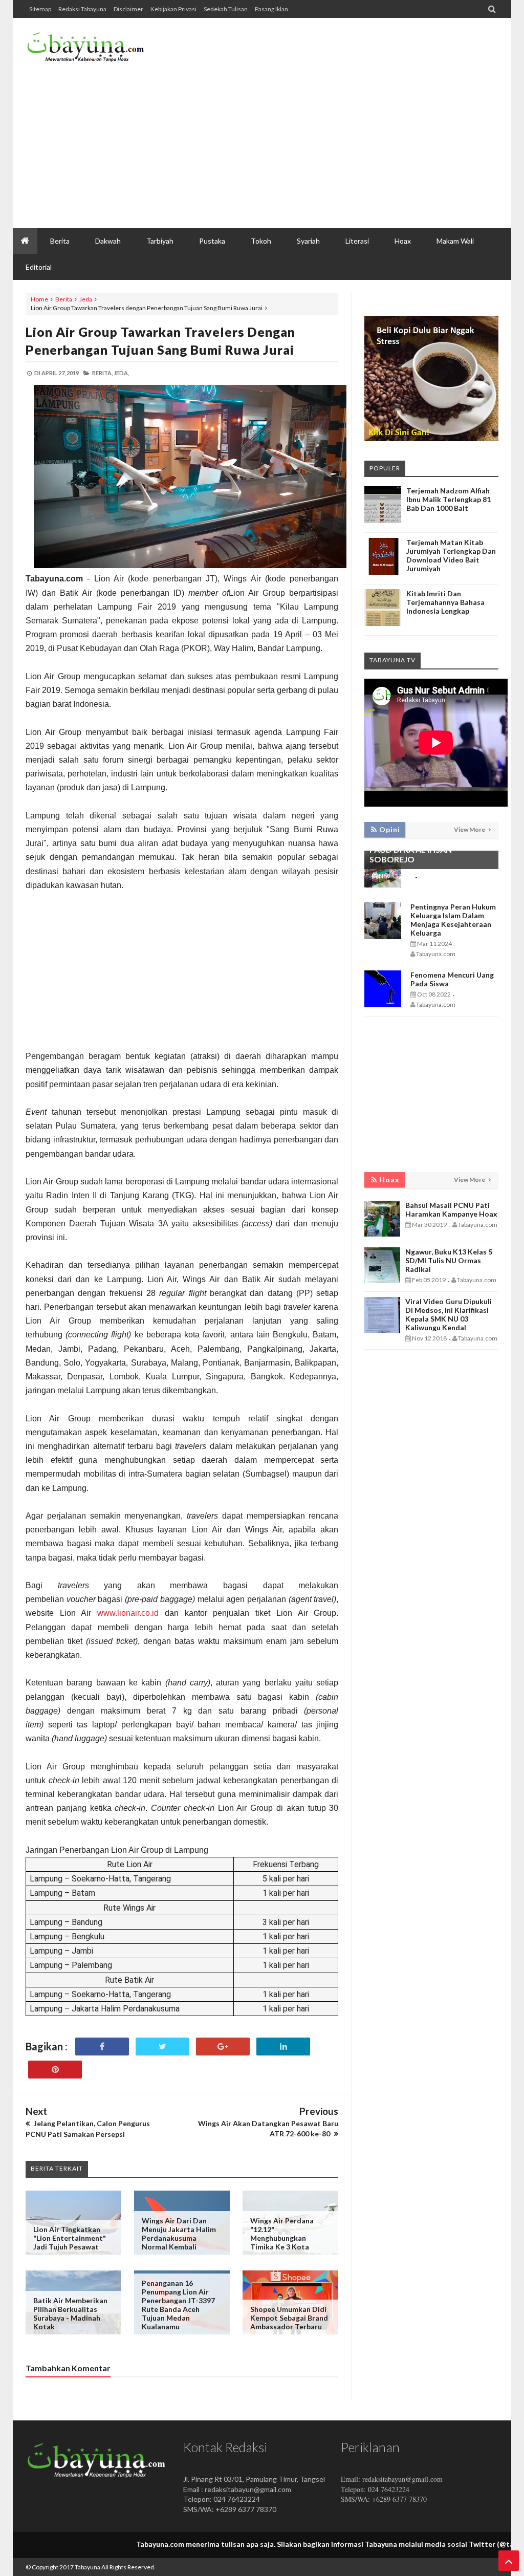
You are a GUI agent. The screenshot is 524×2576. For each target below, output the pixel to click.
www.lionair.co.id (128, 1613)
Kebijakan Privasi (173, 9)
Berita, (102, 373)
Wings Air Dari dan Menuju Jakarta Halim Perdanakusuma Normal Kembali (179, 2234)
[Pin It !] (55, 2070)
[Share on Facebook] (102, 2047)
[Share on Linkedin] (283, 2047)
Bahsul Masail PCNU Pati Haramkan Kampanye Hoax (451, 1209)
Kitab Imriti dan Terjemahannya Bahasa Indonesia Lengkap (445, 602)
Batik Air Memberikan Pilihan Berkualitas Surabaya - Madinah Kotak (70, 2313)
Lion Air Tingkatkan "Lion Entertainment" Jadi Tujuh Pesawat (70, 2238)
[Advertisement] (312, 146)
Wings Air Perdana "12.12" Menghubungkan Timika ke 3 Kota (282, 2234)
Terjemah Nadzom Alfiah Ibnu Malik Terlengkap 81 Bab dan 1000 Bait (449, 499)
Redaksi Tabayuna (82, 9)
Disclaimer (128, 9)
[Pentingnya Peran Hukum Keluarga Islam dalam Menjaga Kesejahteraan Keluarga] (383, 936)
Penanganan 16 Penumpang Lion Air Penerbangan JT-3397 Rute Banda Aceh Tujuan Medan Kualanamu (178, 2305)
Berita (64, 299)
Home (39, 299)
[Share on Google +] (223, 2047)
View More (470, 829)
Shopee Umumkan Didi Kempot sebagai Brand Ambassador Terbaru (289, 2318)
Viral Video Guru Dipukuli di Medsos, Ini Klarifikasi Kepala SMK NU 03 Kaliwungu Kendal (449, 1314)
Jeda (86, 299)
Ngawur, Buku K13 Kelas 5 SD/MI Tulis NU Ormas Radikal (449, 1260)
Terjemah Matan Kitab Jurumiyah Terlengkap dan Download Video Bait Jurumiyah (451, 555)
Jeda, (121, 373)
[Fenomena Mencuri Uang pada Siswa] (383, 1004)
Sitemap (40, 9)
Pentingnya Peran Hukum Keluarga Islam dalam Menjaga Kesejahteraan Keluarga (453, 920)
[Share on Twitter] (162, 2047)
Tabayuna (88, 2567)
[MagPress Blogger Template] (86, 51)
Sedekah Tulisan (226, 9)
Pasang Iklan (271, 9)
